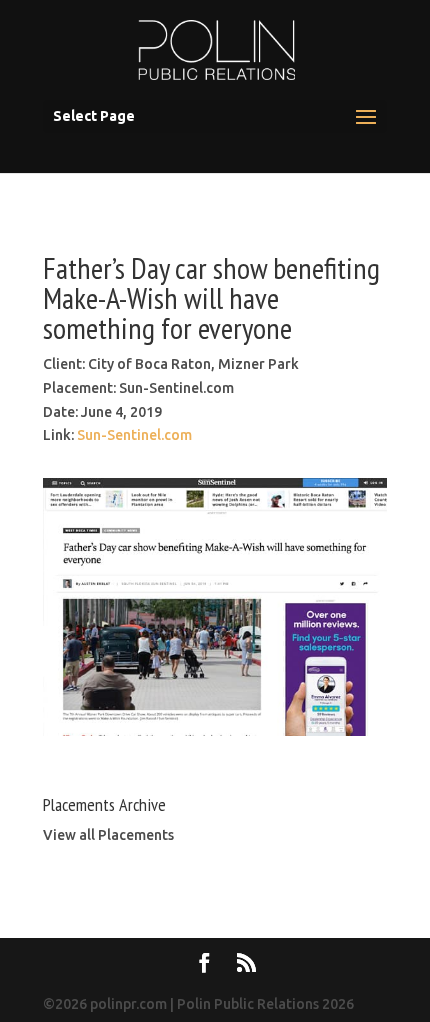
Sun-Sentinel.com (134, 435)
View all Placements (108, 835)
